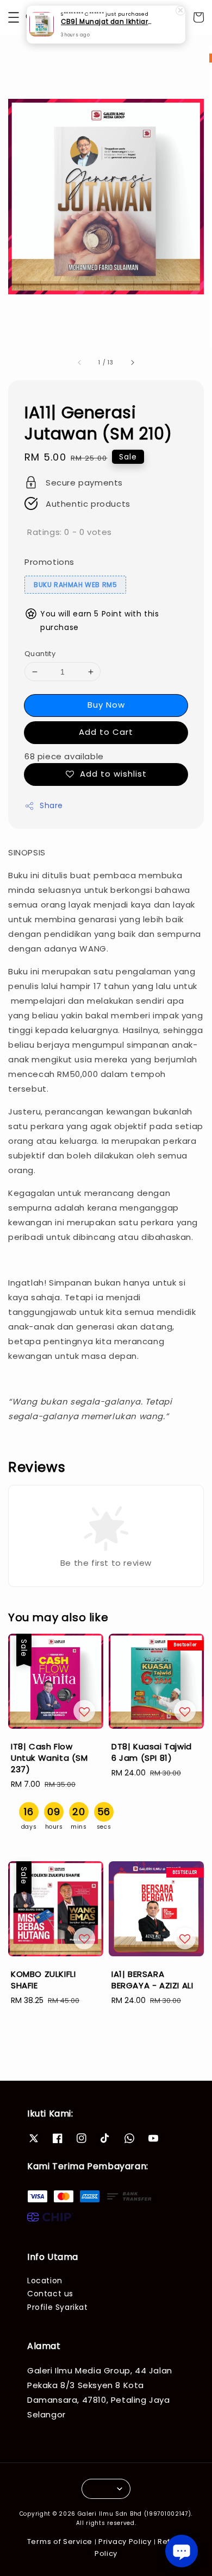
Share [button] (51, 805)
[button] (14, 17)
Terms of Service (60, 2542)
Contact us (50, 2294)
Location (45, 2281)
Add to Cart (106, 732)
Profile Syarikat (58, 2307)
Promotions (49, 562)
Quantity (40, 654)
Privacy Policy (125, 2542)
